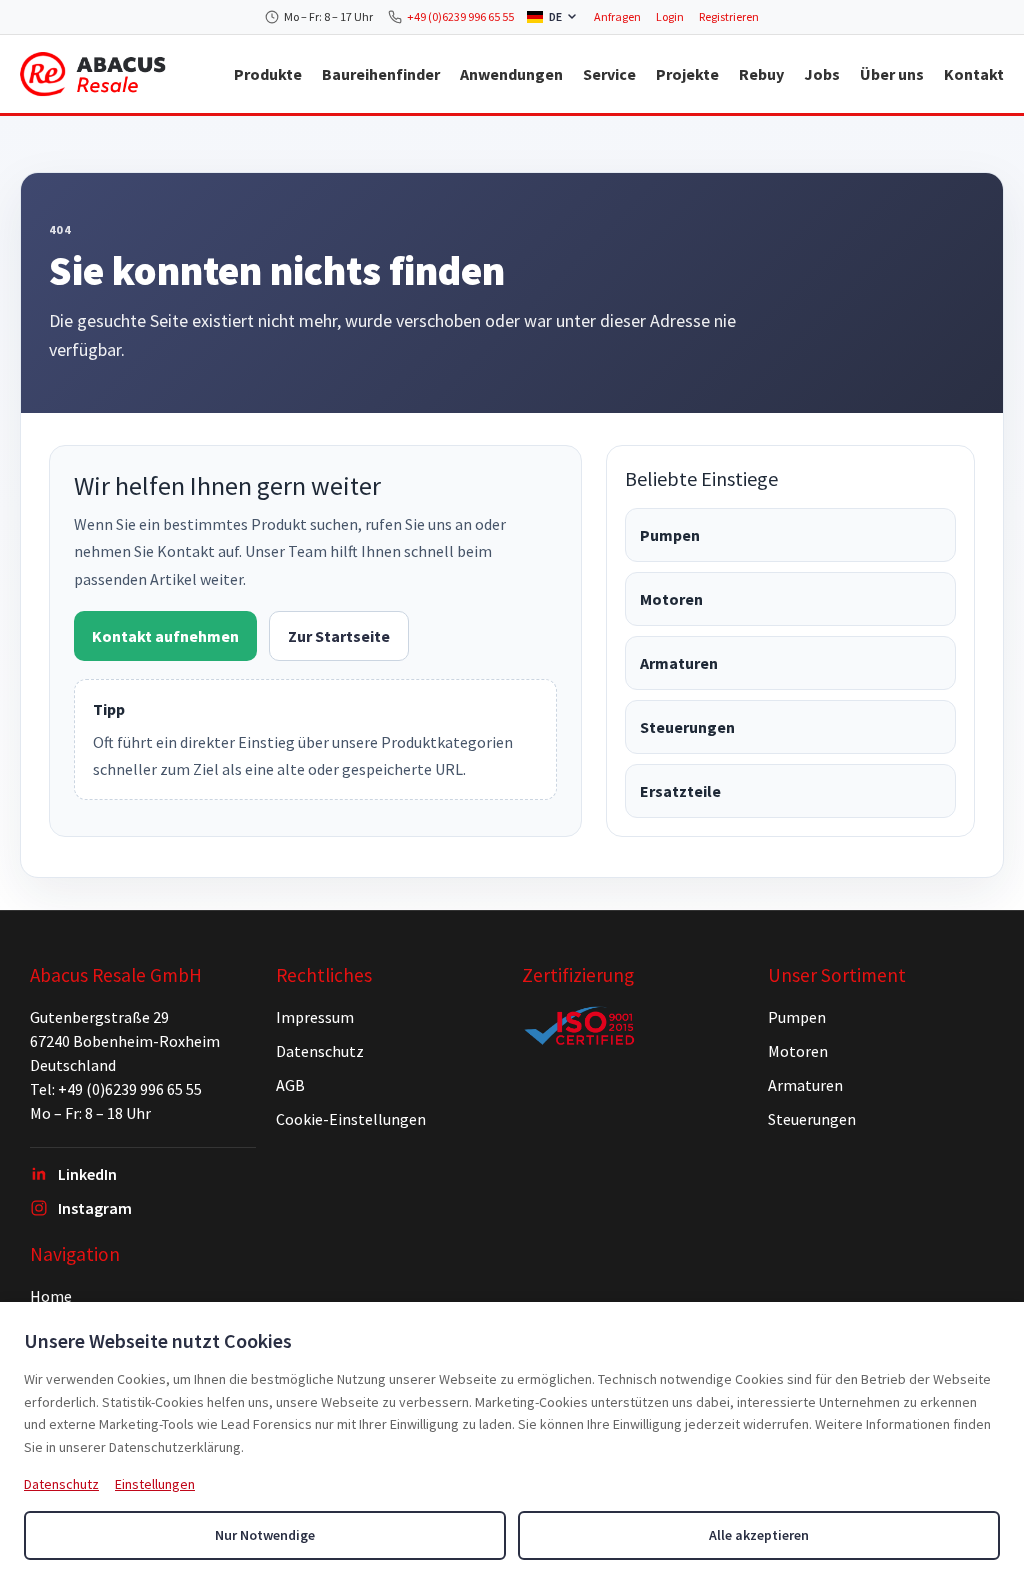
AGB (290, 1085)
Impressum (315, 1017)
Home (51, 1296)
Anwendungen (511, 74)
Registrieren (729, 16)
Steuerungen (687, 727)
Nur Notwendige (265, 1535)
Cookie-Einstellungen (351, 1119)
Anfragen (617, 16)
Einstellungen (155, 1484)
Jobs (822, 74)
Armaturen (679, 663)
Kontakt (974, 74)
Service (609, 74)
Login (670, 16)
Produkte (268, 74)
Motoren (671, 599)
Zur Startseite (339, 636)
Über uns (892, 74)
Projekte (687, 74)
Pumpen (670, 535)
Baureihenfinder (381, 74)
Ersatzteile (680, 791)
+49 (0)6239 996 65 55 (460, 16)
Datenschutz (320, 1051)
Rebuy (761, 74)
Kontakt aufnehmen (165, 636)
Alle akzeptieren (759, 1535)
